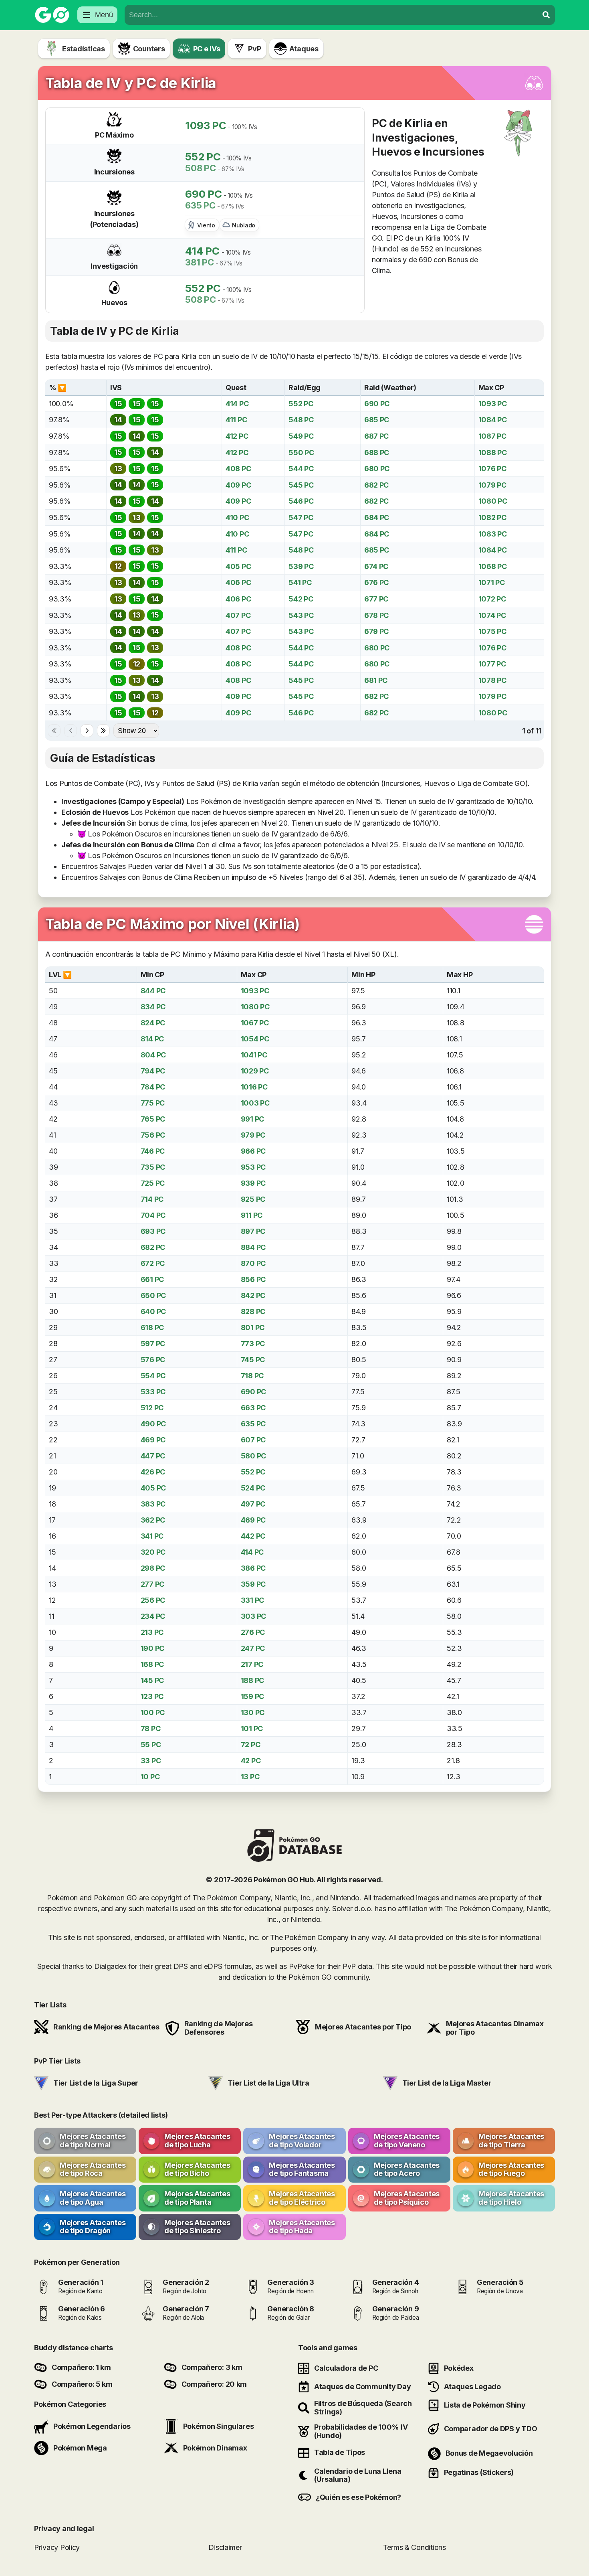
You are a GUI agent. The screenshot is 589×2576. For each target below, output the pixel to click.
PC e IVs (207, 49)
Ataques (304, 49)
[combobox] (331, 15)
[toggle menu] (546, 15)
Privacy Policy (57, 2547)
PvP (254, 49)
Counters (149, 49)
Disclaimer (225, 2547)
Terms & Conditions (415, 2547)
